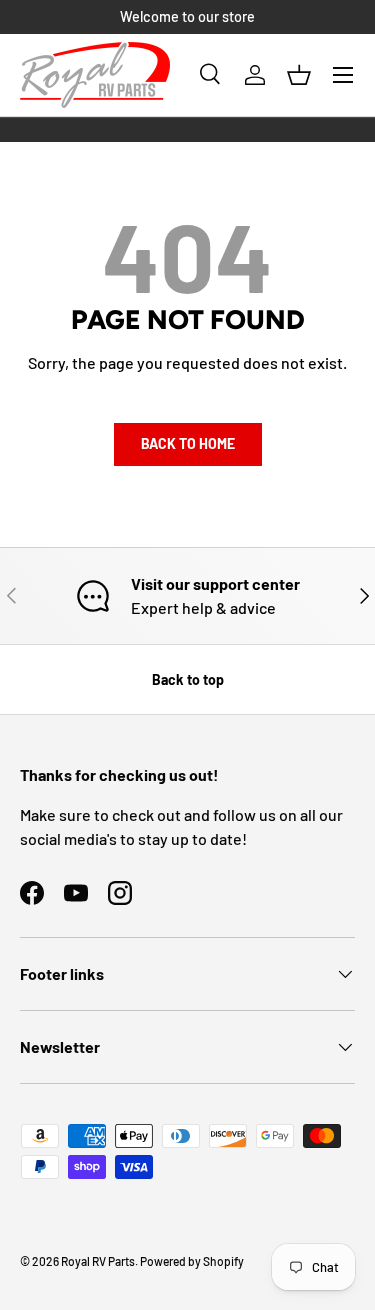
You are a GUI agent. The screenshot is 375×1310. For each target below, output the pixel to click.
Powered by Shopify (192, 1261)
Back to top (188, 679)
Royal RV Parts (98, 1261)
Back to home (188, 443)
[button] (299, 75)
